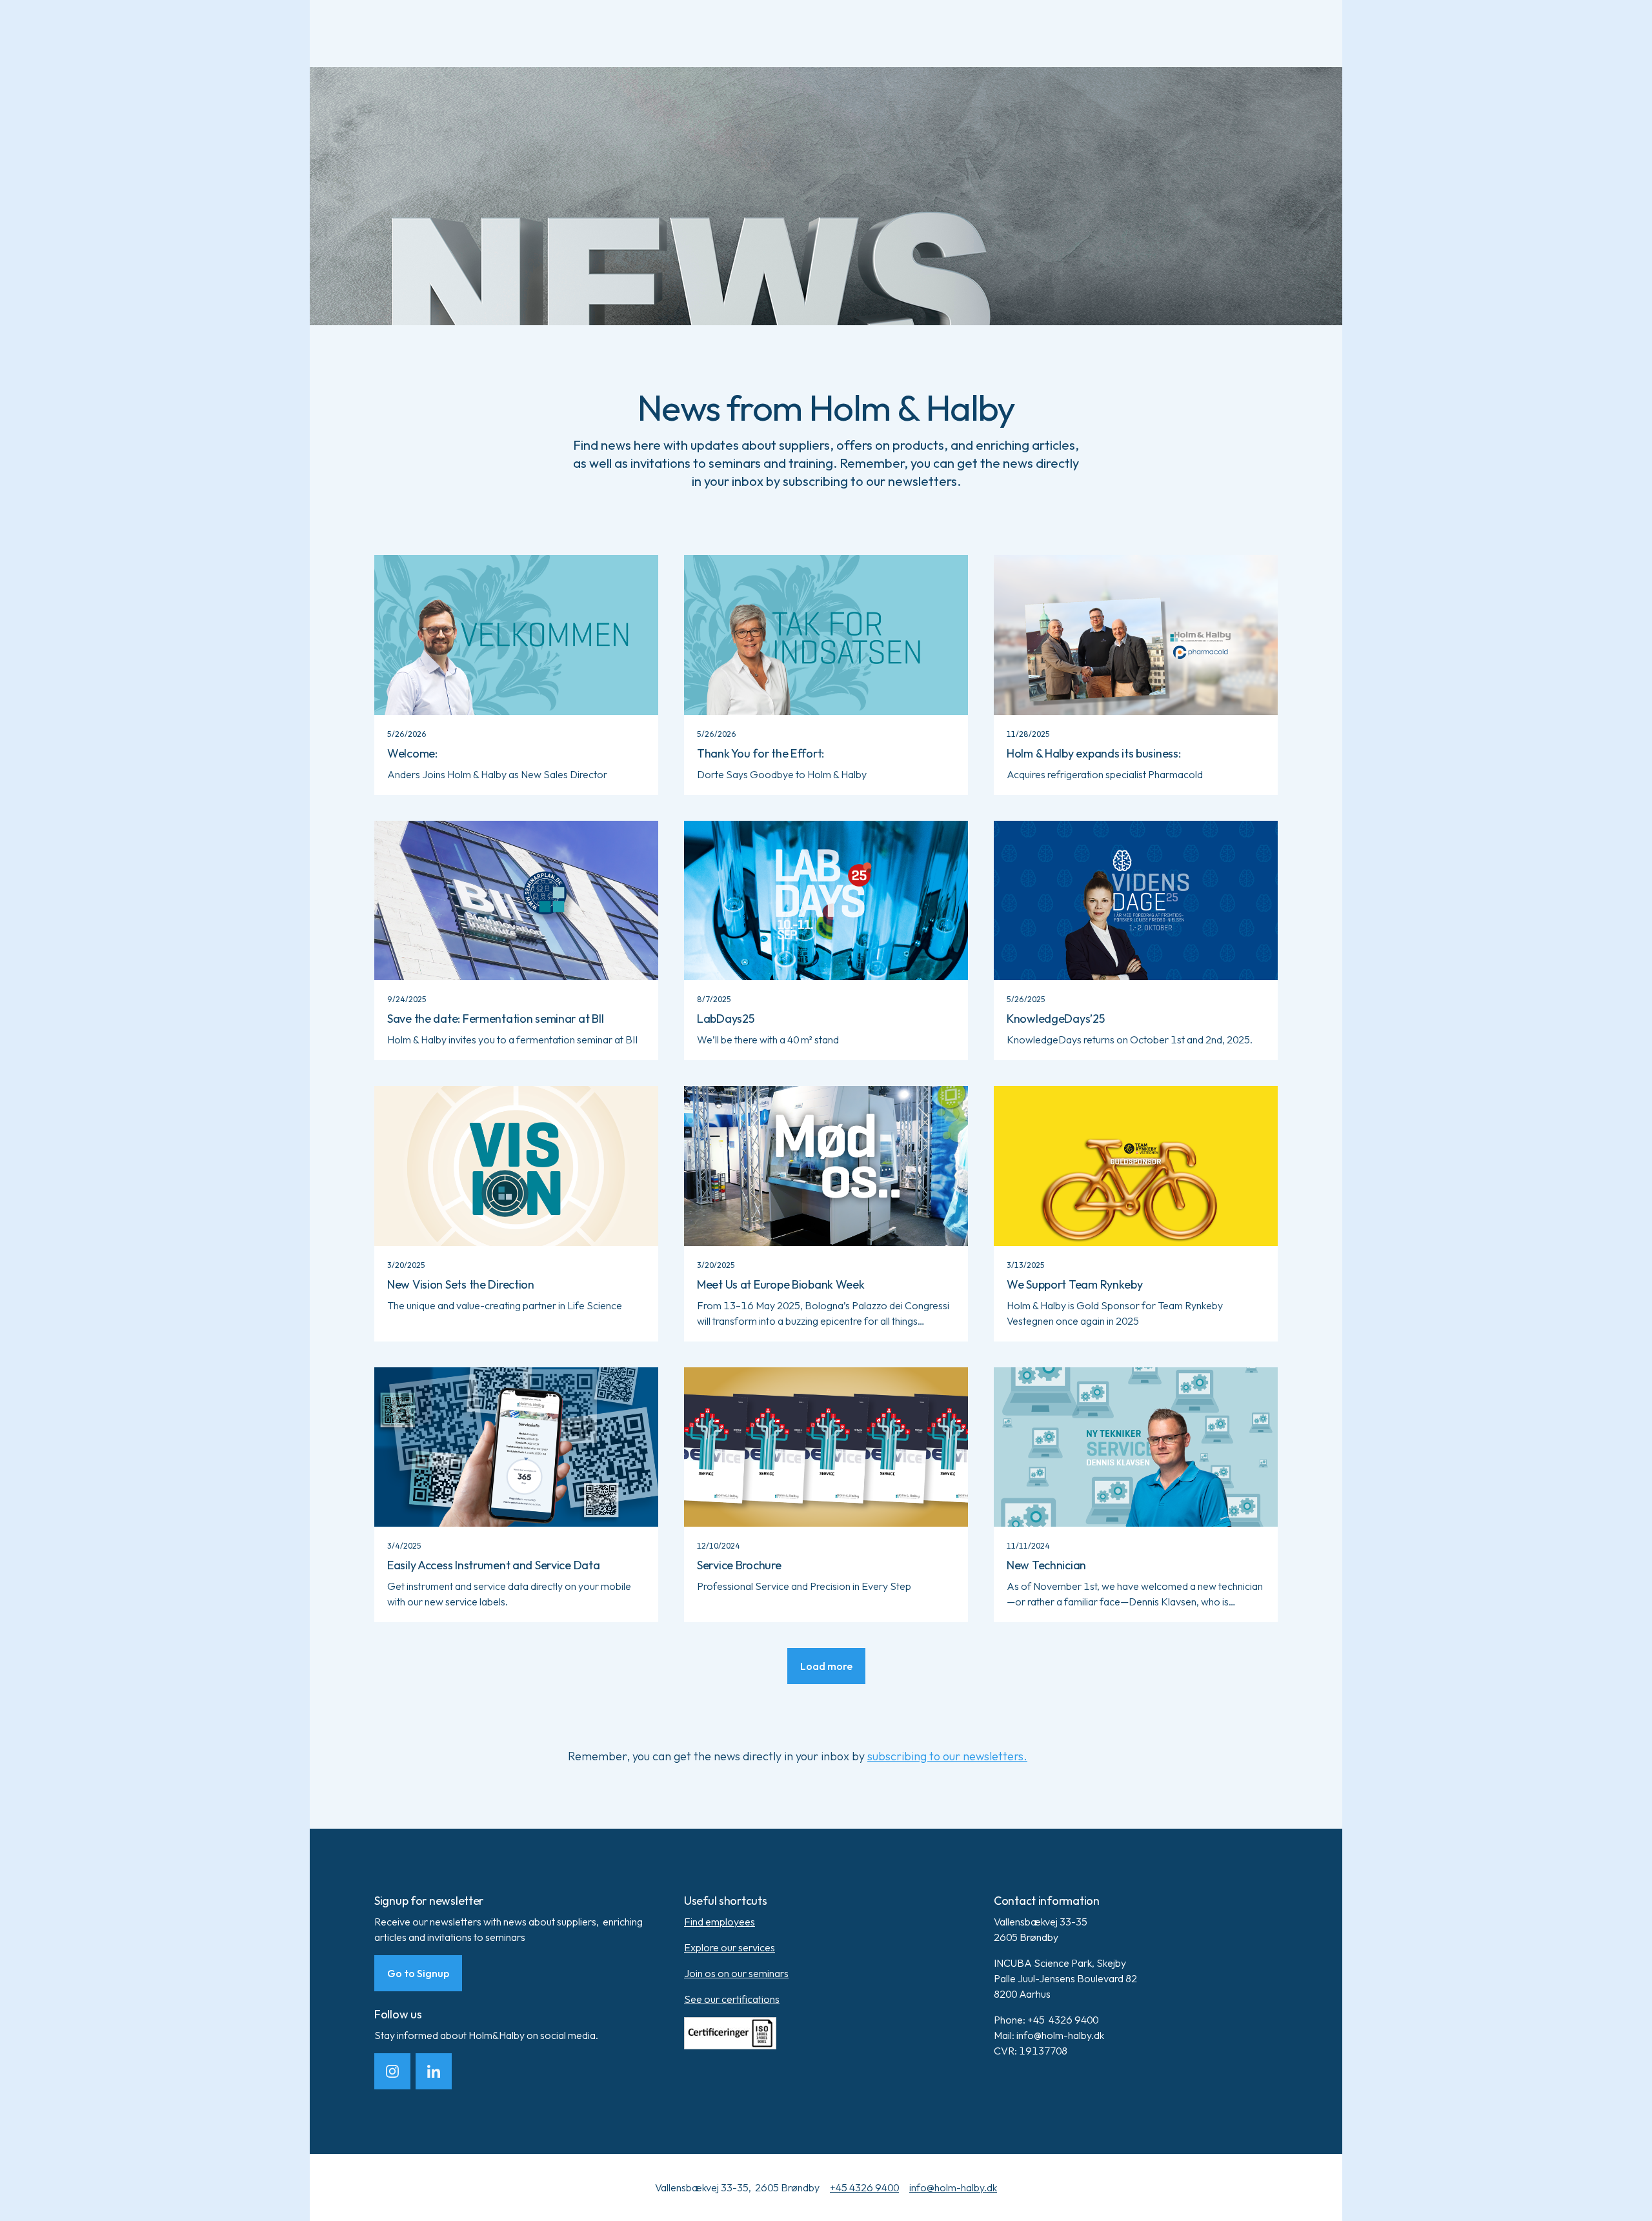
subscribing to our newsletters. (947, 1756)
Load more (826, 1666)
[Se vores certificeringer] (826, 2033)
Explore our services (730, 1947)
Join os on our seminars (736, 1973)
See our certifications (732, 1999)
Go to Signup (418, 1973)
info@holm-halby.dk (953, 2187)
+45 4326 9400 (864, 2187)
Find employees (720, 1922)
